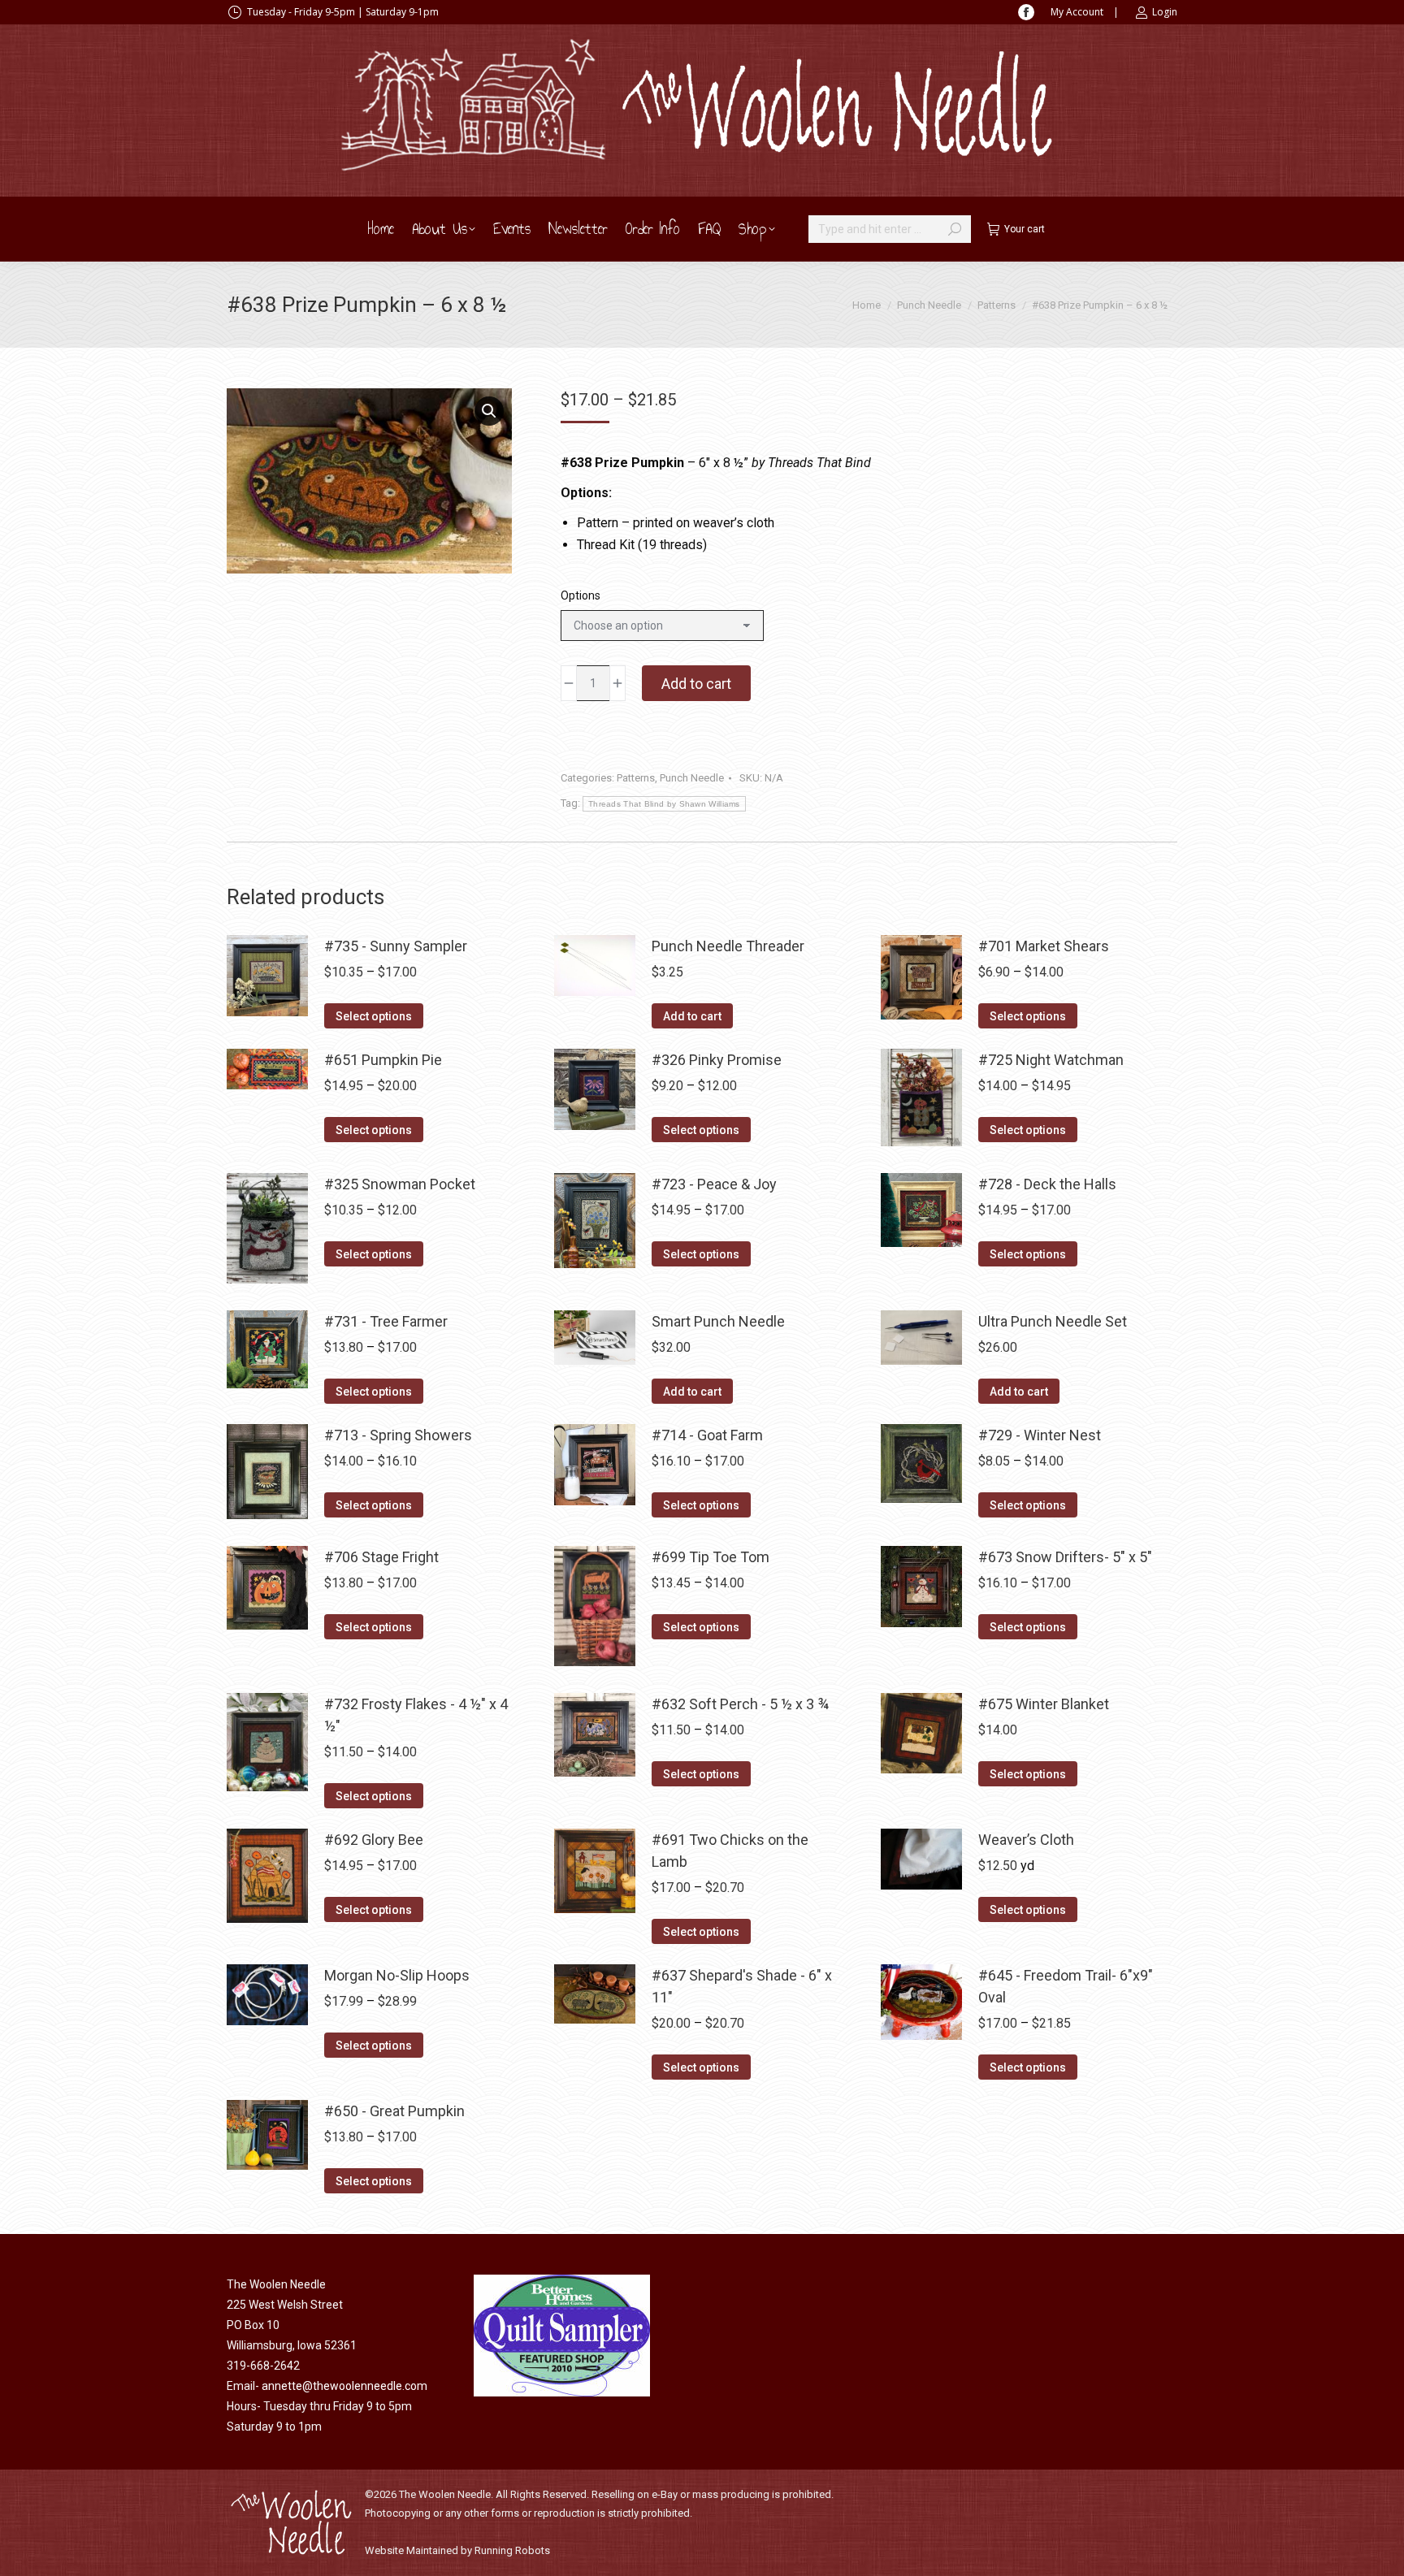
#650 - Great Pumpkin (394, 2111)
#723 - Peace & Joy (714, 1184)
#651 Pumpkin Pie (383, 1060)
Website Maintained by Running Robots (457, 2550)
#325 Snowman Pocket (400, 1184)
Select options (374, 1016)
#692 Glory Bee (374, 1840)
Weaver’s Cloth (1026, 1840)
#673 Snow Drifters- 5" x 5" (1065, 1557)
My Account (1077, 12)
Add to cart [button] (692, 1016)
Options (581, 595)
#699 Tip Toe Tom (711, 1557)
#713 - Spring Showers (398, 1435)
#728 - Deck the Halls (1047, 1184)
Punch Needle (692, 778)
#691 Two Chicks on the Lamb (730, 1851)
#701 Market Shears (1044, 946)
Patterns (636, 778)
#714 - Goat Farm (707, 1435)
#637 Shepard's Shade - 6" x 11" (742, 1986)
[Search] (955, 229)
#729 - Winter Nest (1040, 1435)
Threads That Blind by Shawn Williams (664, 804)
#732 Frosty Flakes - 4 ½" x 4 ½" (416, 1715)
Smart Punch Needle (718, 1321)
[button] (489, 411)
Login (1165, 12)
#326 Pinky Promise (717, 1060)
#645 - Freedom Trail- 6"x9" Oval (1066, 1986)
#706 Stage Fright (381, 1557)
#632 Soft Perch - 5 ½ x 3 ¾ (740, 1704)
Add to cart (696, 684)
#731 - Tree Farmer (386, 1321)
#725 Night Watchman (1051, 1060)
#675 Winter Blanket (1044, 1704)
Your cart (1025, 229)
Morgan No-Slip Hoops (397, 1975)
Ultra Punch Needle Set (1053, 1321)
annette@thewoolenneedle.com (344, 2386)
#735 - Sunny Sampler (396, 946)
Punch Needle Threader (728, 946)
